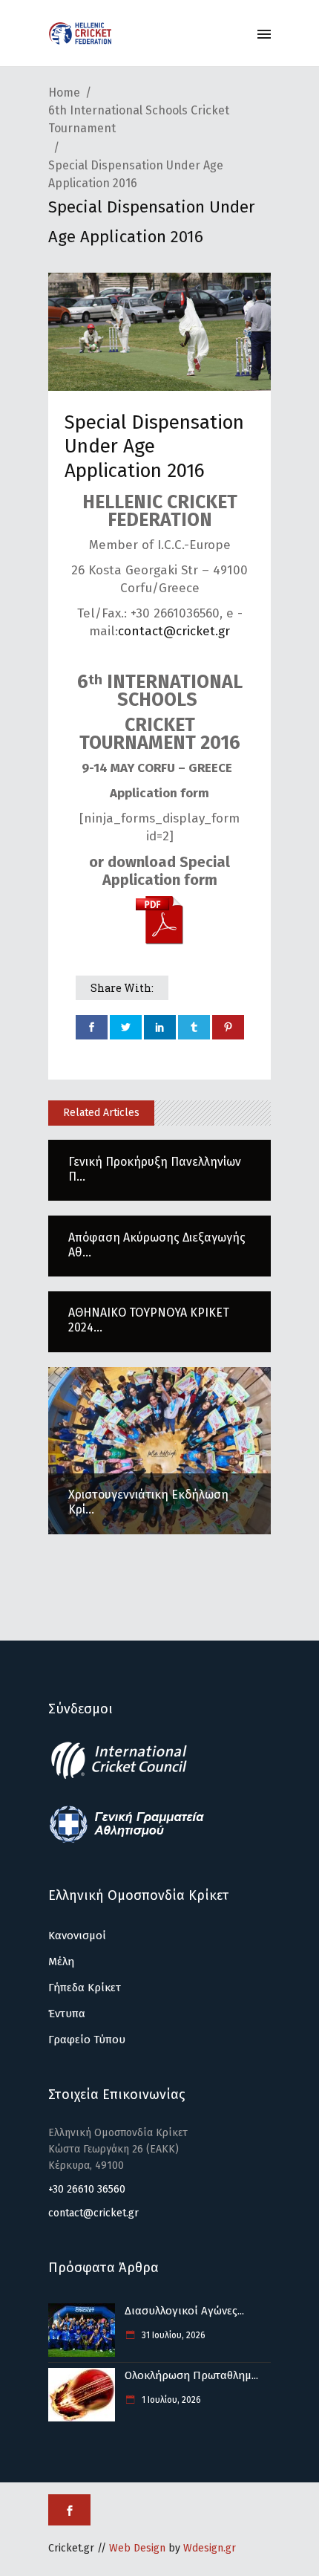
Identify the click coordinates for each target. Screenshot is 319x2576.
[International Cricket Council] (127, 1777)
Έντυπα (67, 2014)
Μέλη (61, 1962)
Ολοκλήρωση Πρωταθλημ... (191, 2375)
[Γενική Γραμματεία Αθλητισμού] (127, 1840)
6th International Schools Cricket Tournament (139, 119)
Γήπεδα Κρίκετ (85, 1988)
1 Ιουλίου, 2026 (170, 2400)
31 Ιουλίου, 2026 (172, 2335)
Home (64, 93)
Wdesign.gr (210, 2548)
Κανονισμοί (77, 1936)
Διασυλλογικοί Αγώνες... (184, 2311)
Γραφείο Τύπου (87, 2040)
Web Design (137, 2548)
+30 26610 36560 (87, 2189)
